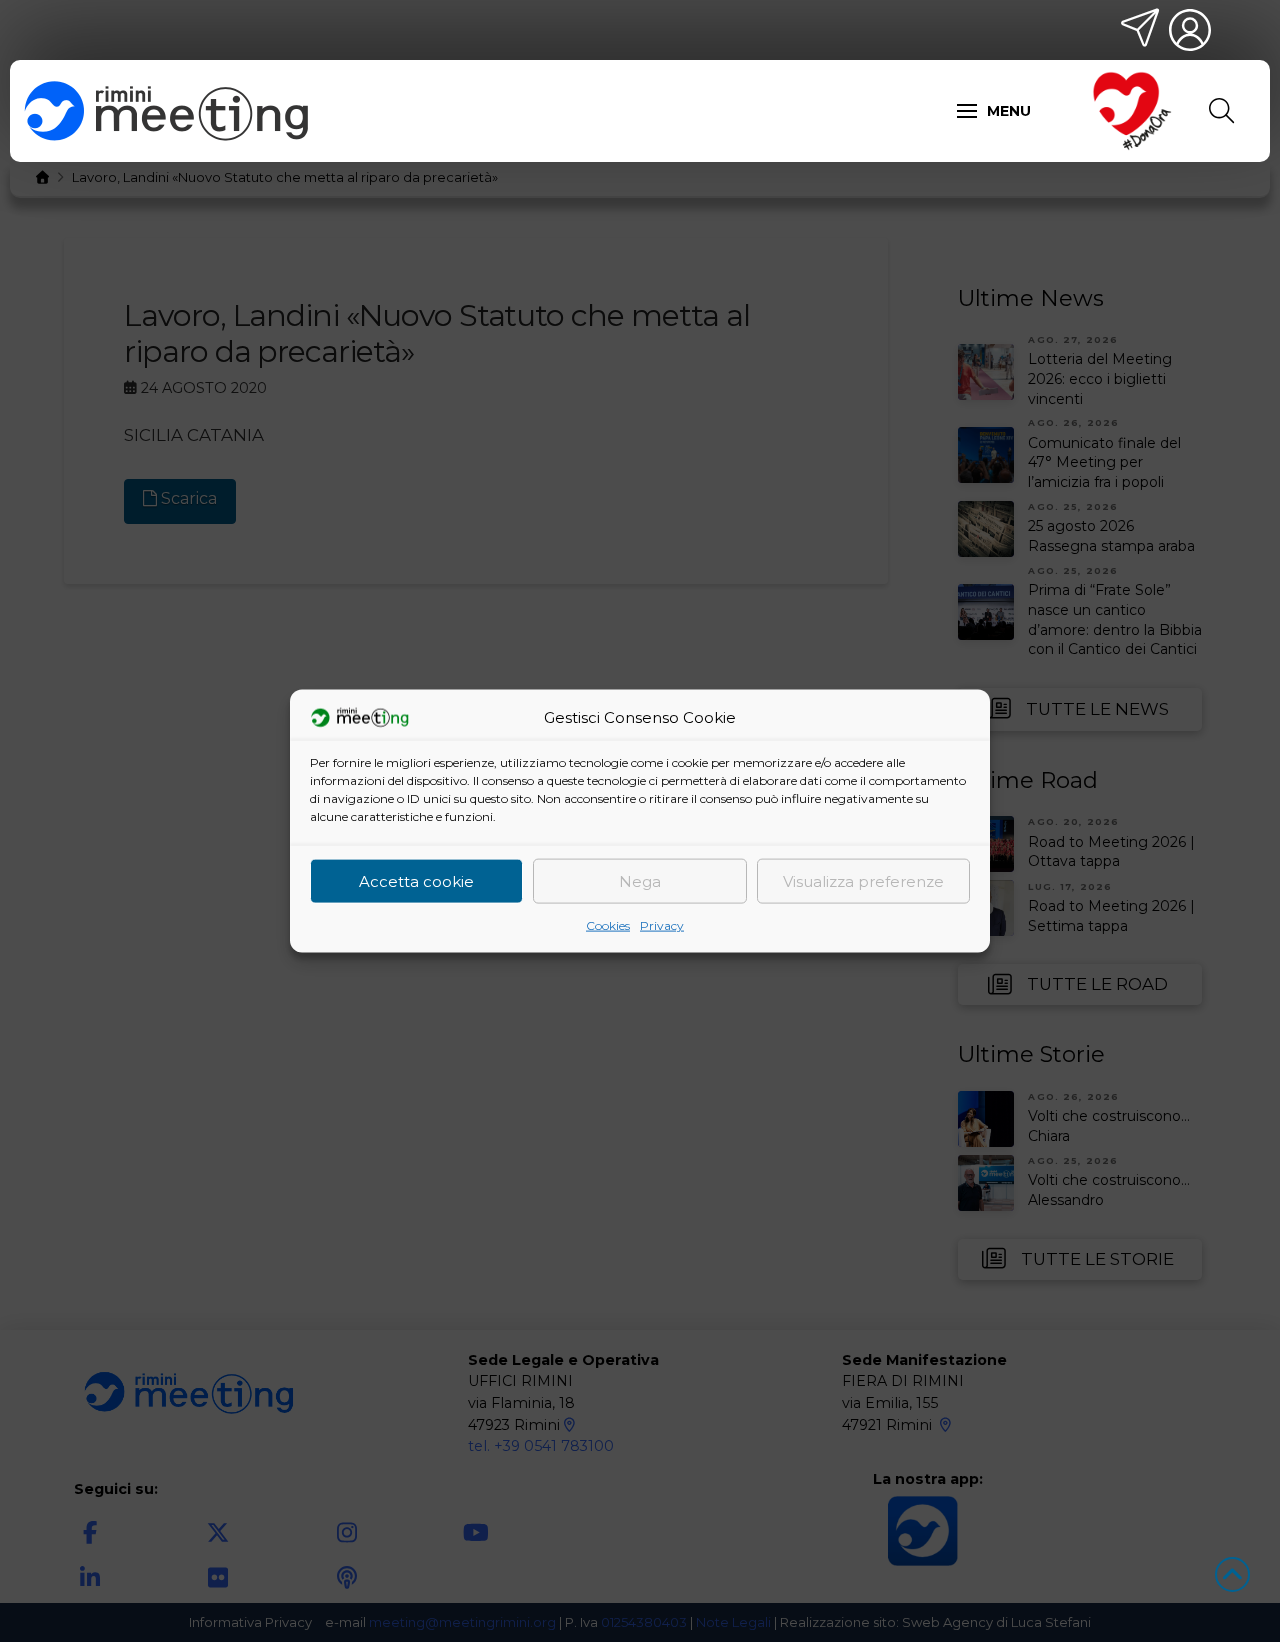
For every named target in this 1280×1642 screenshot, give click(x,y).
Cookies (608, 925)
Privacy (662, 925)
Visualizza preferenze (863, 880)
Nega (640, 880)
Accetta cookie (416, 880)
